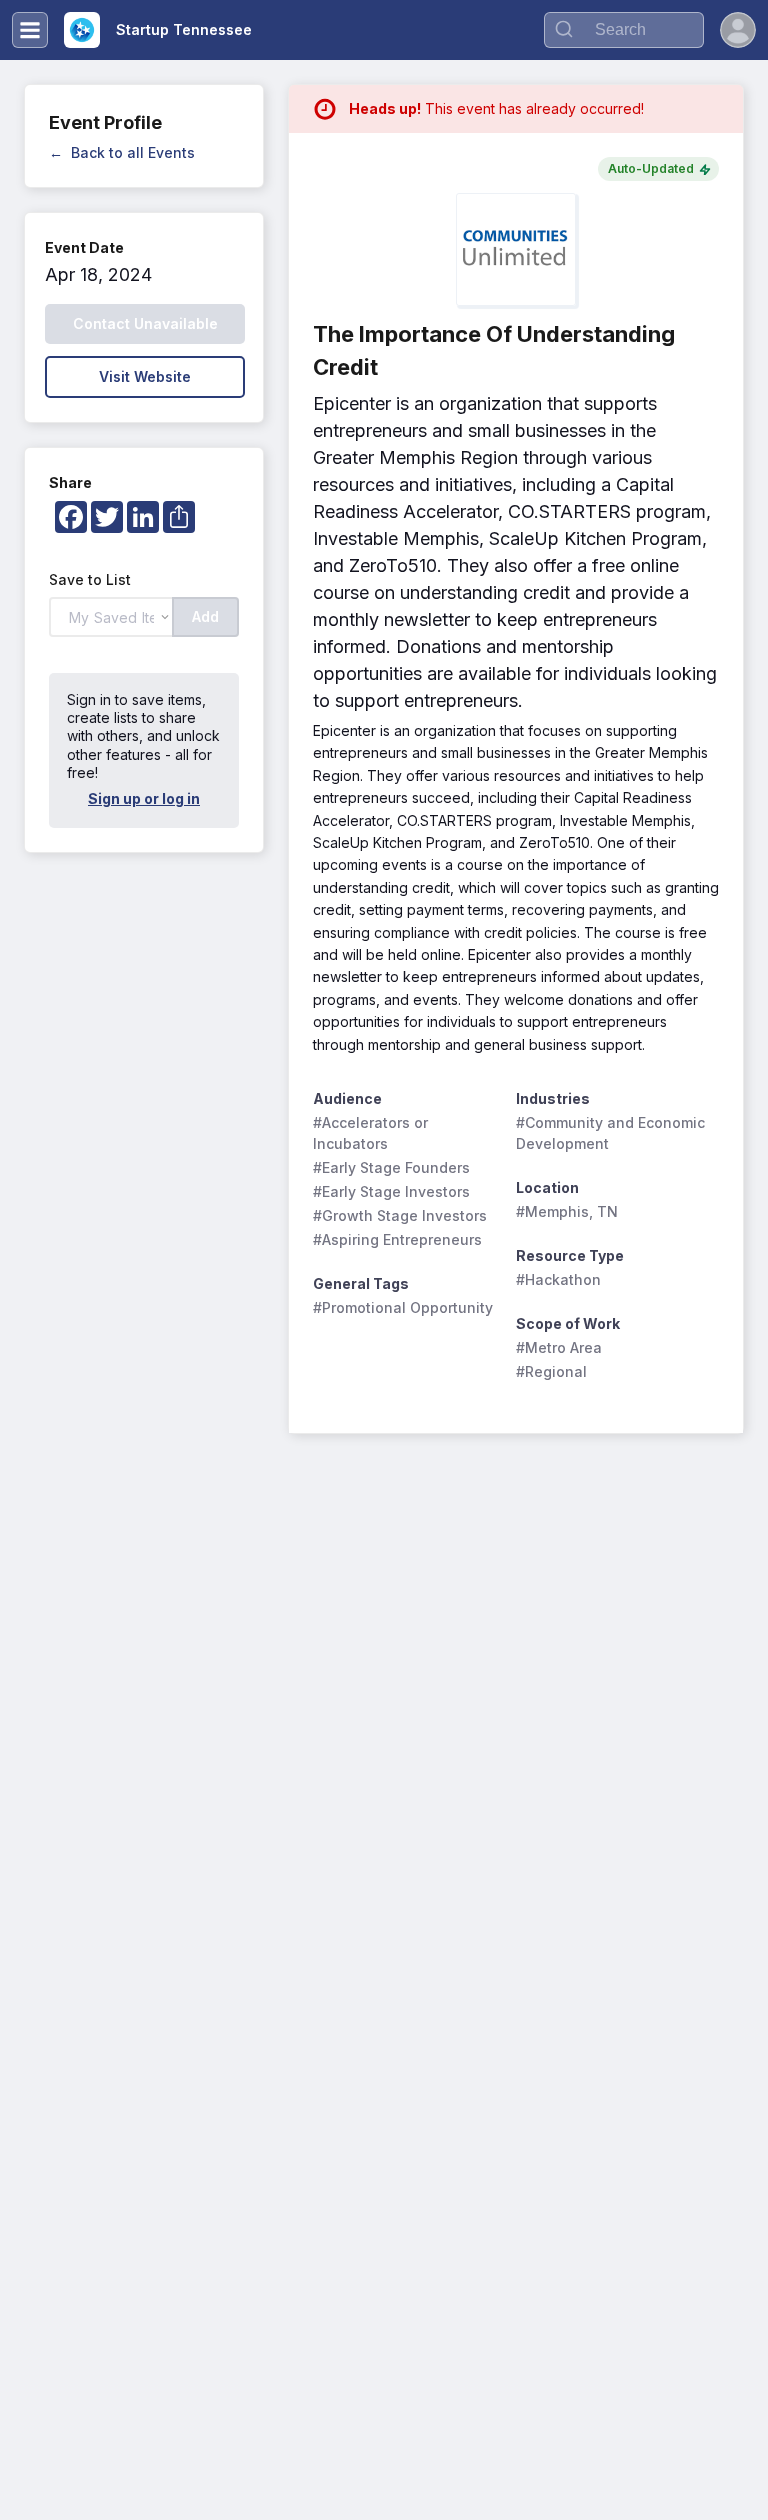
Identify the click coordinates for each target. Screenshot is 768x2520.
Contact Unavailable (145, 323)
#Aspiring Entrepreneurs (397, 1239)
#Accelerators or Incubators (372, 1133)
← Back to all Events (122, 152)
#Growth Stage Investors (400, 1215)
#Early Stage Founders (391, 1167)
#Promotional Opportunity (403, 1307)
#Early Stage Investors (391, 1191)
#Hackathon (558, 1279)
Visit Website (145, 376)
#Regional (551, 1371)
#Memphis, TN (567, 1211)
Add (205, 616)
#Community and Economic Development (611, 1133)
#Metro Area (559, 1347)
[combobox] (624, 30)
